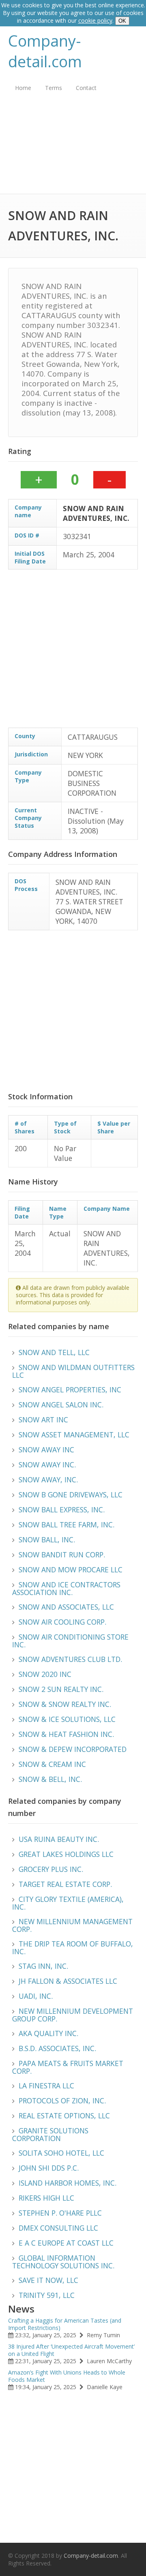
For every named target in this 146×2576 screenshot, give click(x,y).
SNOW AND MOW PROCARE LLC (71, 1570)
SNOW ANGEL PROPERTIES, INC (70, 1390)
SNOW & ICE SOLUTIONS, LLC (67, 1719)
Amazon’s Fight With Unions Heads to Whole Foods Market (67, 2376)
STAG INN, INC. (43, 1966)
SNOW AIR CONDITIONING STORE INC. (70, 1641)
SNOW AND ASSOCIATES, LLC (66, 1607)
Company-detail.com (45, 51)
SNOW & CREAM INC (52, 1764)
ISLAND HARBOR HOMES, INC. (68, 2183)
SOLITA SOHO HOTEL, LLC (61, 2153)
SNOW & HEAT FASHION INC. (66, 1734)
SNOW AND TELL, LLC (54, 1352)
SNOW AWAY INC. (47, 1465)
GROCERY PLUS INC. (51, 1869)
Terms (54, 88)
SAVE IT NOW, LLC (48, 2280)
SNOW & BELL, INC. (50, 1779)
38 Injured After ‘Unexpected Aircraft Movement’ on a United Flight (71, 2350)
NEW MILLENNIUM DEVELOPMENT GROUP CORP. (73, 2015)
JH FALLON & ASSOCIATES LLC (68, 1981)
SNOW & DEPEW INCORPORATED (73, 1749)
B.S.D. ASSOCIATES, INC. (57, 2048)
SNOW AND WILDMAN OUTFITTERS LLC (73, 1371)
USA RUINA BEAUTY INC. (59, 1839)
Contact (86, 88)
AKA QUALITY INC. (48, 2033)
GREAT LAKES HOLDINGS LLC (66, 1854)
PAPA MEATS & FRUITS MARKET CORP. (68, 2067)
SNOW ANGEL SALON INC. (61, 1405)
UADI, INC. (36, 1996)
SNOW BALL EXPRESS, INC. (62, 1510)
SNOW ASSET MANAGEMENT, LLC (74, 1435)
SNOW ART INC (43, 1420)
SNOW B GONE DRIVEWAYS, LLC (71, 1495)
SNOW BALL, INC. (47, 1540)
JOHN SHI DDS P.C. (49, 2168)
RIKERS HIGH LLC (46, 2198)
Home (23, 88)
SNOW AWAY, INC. (48, 1480)
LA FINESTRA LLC (46, 2086)
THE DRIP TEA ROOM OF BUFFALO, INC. (73, 1948)
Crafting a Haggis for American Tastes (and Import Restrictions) (65, 2324)
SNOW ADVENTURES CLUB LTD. (70, 1659)
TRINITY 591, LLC (47, 2295)
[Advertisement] (73, 149)
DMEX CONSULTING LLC (58, 2228)
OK (122, 21)
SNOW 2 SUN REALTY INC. (61, 1689)
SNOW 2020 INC (45, 1674)
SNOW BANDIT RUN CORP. (62, 1555)
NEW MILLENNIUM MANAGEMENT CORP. (72, 1925)
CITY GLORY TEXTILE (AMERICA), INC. (68, 1903)
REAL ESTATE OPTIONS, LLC (64, 2116)
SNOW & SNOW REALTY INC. (65, 1704)
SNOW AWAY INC (46, 1450)
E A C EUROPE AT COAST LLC (66, 2243)
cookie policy (95, 20)
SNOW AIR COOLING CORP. (62, 1622)
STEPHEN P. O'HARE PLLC (60, 2213)
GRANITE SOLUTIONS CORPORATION (50, 2134)
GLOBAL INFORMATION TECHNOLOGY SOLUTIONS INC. (63, 2262)
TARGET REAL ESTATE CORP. (65, 1884)
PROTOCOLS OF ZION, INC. (62, 2101)
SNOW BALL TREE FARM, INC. (67, 1525)
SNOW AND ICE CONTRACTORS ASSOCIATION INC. (66, 1588)
